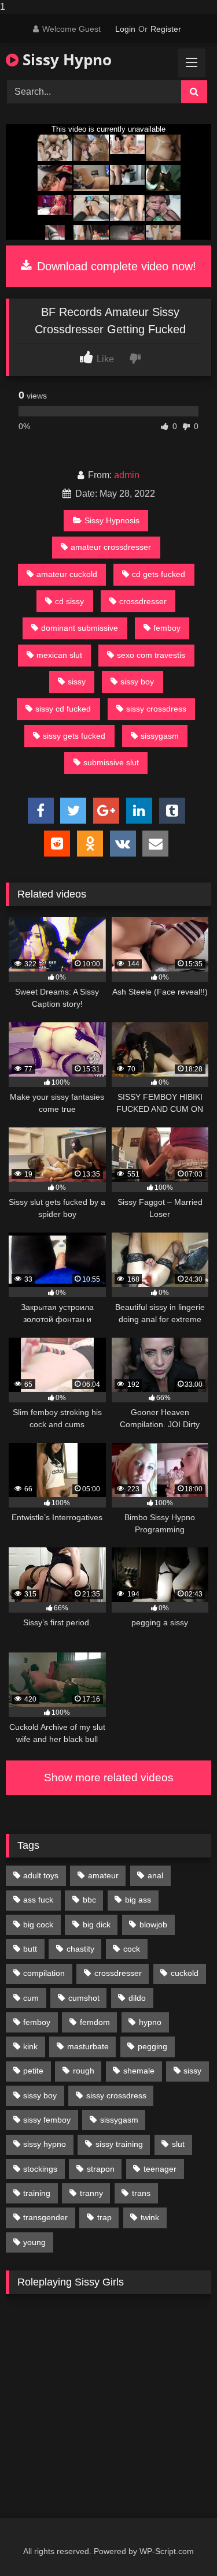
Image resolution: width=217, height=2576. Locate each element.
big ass (138, 1900)
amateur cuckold (67, 574)
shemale (139, 2071)
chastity (80, 1949)
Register (166, 29)
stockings (40, 2169)
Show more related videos (109, 1777)
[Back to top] (181, 2544)
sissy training (119, 2144)
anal (155, 1875)
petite (33, 2071)
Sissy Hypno (65, 59)
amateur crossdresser (111, 547)
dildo (137, 1998)
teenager (160, 2169)
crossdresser (143, 601)
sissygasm (160, 736)
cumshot (84, 1998)
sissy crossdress (156, 709)
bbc (89, 1900)
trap (104, 2217)
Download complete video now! (115, 266)
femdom (95, 2022)
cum (31, 1998)
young (34, 2242)
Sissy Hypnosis (112, 520)
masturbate (88, 2046)
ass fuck (38, 1900)
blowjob (153, 1924)
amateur (103, 1875)
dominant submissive (80, 628)
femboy (167, 628)
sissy (77, 682)
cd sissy (69, 601)
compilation (44, 1973)
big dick (97, 1924)
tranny (91, 2193)
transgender (45, 2217)
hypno (150, 2022)
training (37, 2193)
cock (132, 1949)
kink (30, 2046)
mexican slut (59, 655)
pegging (152, 2046)
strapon (101, 2169)
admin (127, 475)
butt (30, 1949)
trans (141, 2193)
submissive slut (111, 762)
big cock (38, 1924)
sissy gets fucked (74, 736)
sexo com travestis (151, 655)
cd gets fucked (159, 574)
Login (125, 29)
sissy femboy (47, 2120)
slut (178, 2144)
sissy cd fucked (63, 709)
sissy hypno (45, 2144)
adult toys (41, 1875)
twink (150, 2217)
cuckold (185, 1973)
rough (84, 2071)
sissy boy (137, 682)
